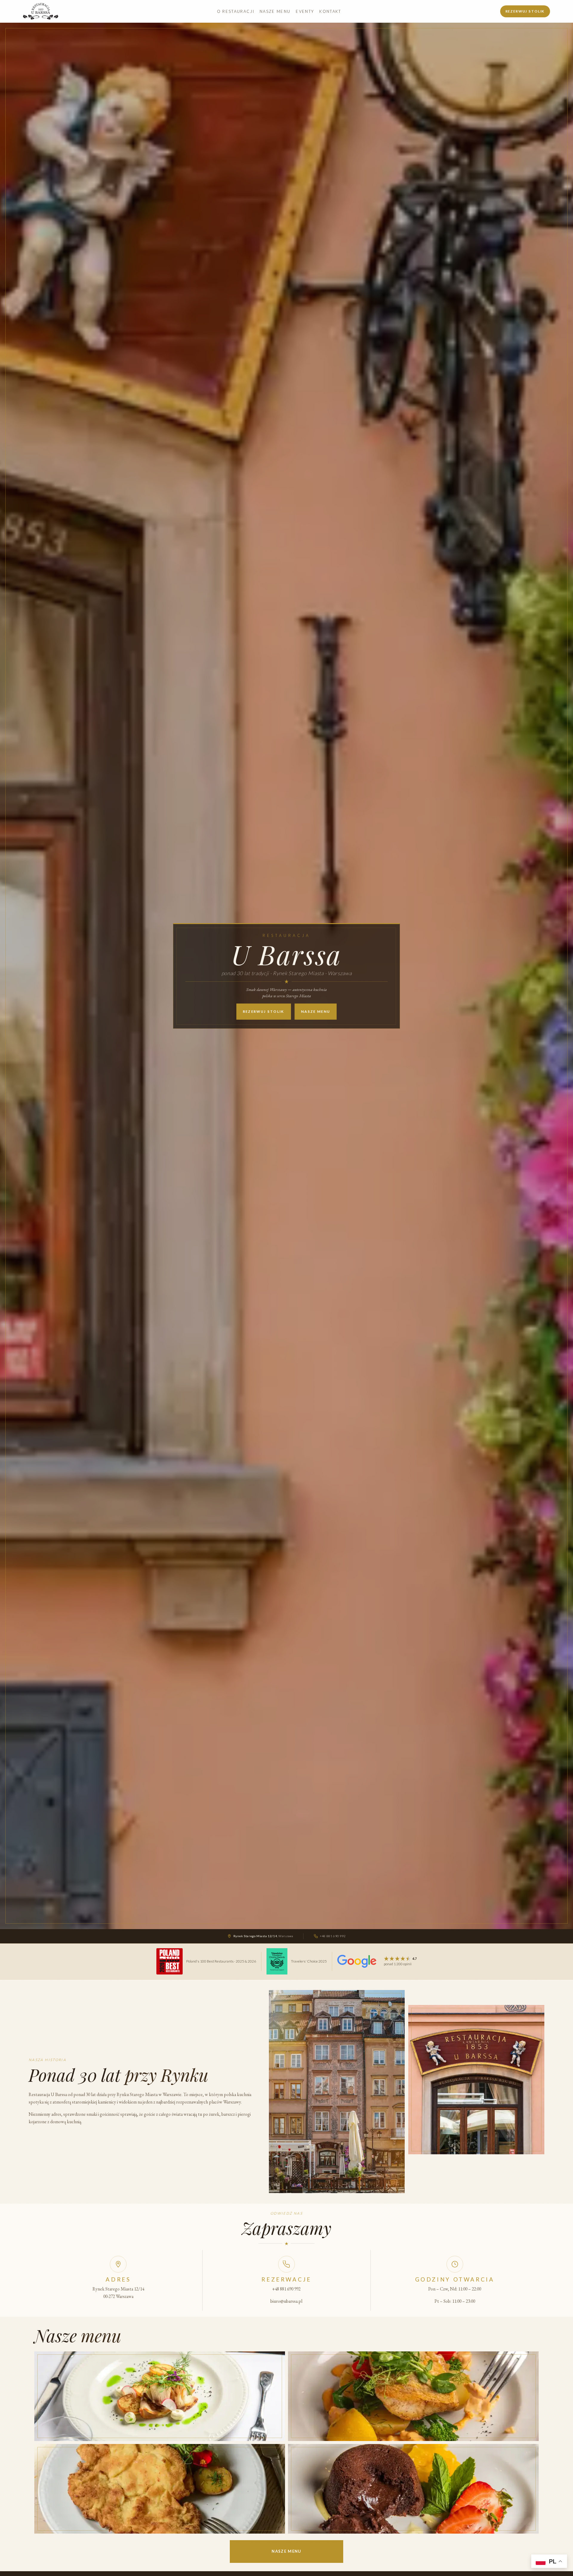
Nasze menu (275, 11)
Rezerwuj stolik (525, 11)
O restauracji (236, 11)
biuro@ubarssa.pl (286, 2301)
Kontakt (330, 11)
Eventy (305, 11)
